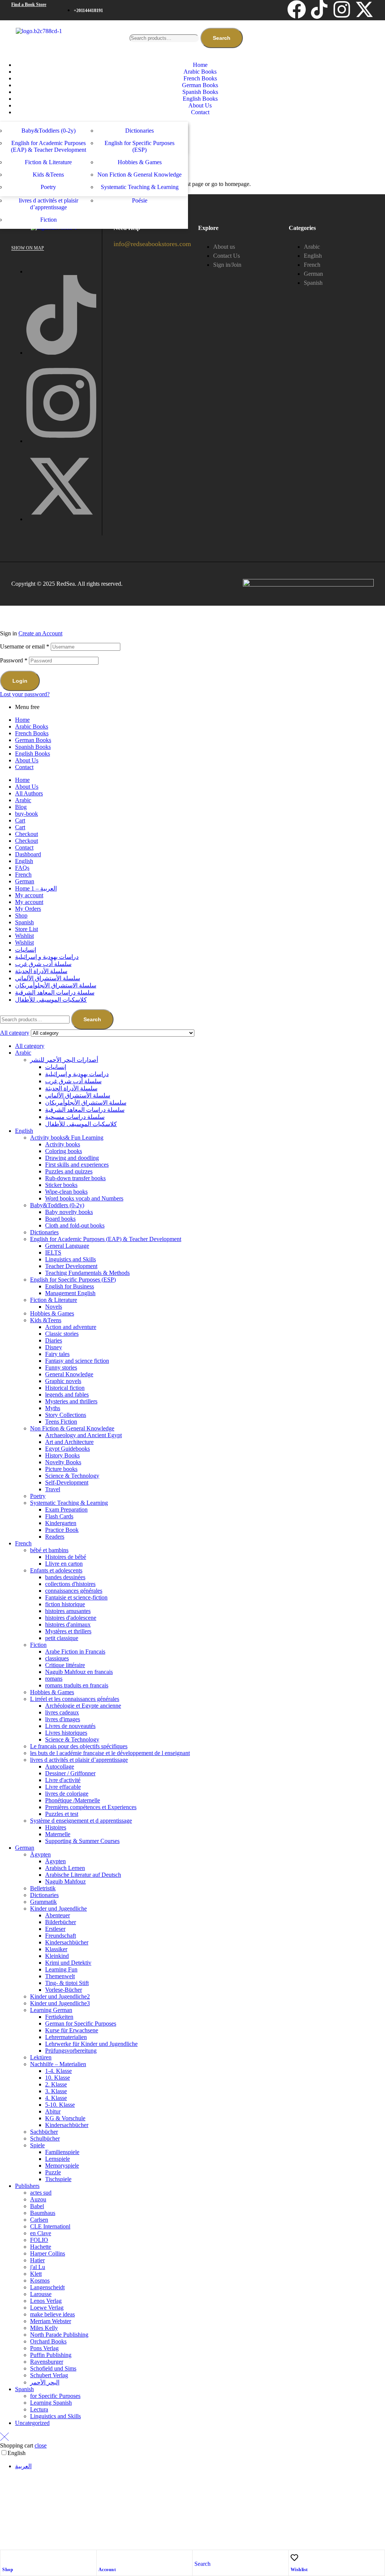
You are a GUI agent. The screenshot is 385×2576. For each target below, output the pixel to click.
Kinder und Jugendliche (58, 1909)
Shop (8, 2570)
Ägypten (40, 1854)
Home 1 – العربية (36, 888)
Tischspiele (58, 2179)
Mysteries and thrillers (71, 1401)
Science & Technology (72, 1476)
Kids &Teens (46, 1320)
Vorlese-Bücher (64, 1990)
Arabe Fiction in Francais (75, 1652)
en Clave (41, 2233)
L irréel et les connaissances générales (75, 1699)
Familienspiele (62, 2152)
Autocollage (60, 1766)
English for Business (70, 1286)
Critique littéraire (65, 1665)
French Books (32, 733)
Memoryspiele (62, 2166)
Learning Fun (61, 1969)
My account (29, 895)
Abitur (53, 2111)
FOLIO (39, 2240)
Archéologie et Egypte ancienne (83, 1706)
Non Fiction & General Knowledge (72, 1428)
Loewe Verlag (47, 2308)
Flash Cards (59, 1516)
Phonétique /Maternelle (73, 1800)
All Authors (29, 793)
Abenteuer (58, 1915)
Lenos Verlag (46, 2301)
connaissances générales (74, 1591)
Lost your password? (25, 694)
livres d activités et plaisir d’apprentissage (79, 1760)
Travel (53, 1489)
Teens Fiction (61, 1422)
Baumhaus (43, 2213)
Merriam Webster (51, 2321)
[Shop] (6, 2558)
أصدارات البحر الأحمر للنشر (64, 1060)
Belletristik (43, 1888)
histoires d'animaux (68, 1624)
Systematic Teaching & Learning (69, 1503)
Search (222, 38)
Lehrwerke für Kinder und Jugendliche (91, 2044)
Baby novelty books (69, 1212)
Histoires (56, 1827)
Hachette (41, 2247)
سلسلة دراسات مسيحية (75, 1117)
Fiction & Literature (54, 1300)
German (25, 881)
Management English (70, 1293)
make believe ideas (52, 2314)
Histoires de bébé (66, 1557)
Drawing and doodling (72, 1158)
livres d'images (63, 1719)
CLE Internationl (50, 2226)
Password (14, 660)
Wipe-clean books (66, 1192)
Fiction (38, 1645)
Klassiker (56, 1949)
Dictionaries (44, 1232)
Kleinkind (57, 1956)
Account (107, 2570)
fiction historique (65, 1604)
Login (20, 681)
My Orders (28, 909)
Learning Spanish (51, 2403)
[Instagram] (342, 9)
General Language (67, 1246)
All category (30, 1046)
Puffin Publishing (51, 2355)
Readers (55, 1537)
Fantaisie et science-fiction (76, 1597)
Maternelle (58, 1834)
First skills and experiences (77, 1165)
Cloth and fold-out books (75, 1225)
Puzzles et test (62, 1814)
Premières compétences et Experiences (91, 1807)
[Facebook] (297, 9)
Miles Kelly (44, 2328)
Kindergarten (61, 1523)
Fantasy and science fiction (77, 1361)
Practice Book (62, 1530)
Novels (54, 1307)
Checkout (27, 834)
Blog (21, 807)
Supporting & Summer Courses (82, 1841)
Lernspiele (58, 2159)
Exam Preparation (66, 1509)
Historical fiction (65, 1388)
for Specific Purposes (55, 2396)
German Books (33, 740)
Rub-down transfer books (75, 1178)
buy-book (27, 814)
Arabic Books (32, 726)
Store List (27, 929)
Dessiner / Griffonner (70, 1773)
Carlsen (39, 2220)
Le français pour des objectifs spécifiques (79, 1746)
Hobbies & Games (52, 1313)
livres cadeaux (62, 1712)
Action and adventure (71, 1327)
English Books (33, 754)
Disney (54, 1347)
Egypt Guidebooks (67, 1449)
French (23, 875)
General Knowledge (69, 1374)
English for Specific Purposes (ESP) (73, 1280)
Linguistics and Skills (70, 1259)
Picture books (61, 1469)
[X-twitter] (364, 9)
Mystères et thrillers (68, 1631)
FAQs (22, 868)
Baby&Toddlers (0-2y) (57, 1205)
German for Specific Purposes (81, 2023)
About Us (27, 760)
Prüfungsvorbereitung (71, 2051)
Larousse (41, 2294)
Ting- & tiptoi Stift (67, 1983)
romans (54, 1679)
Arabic (23, 800)
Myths (53, 1408)
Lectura (39, 2409)
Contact (24, 767)
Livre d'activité (63, 1780)
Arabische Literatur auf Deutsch (83, 1875)
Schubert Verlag (49, 2375)
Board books (60, 1219)
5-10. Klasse (60, 2105)
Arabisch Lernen (65, 1868)
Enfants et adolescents (56, 1570)
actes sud (41, 2193)
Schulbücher (45, 2138)
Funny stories (61, 1367)
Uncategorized (32, 2423)
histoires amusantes (68, 1611)
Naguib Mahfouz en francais (79, 1672)
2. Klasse (56, 2084)
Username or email (25, 646)
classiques (57, 1658)
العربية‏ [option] (23, 2466)
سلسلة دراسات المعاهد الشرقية (55, 992)
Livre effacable (63, 1787)
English (24, 861)
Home (22, 720)
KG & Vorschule (65, 2118)
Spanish (24, 922)
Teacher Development (71, 1266)
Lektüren (41, 2057)
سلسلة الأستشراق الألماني (48, 978)
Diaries (54, 1340)
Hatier (37, 2260)
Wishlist (299, 2570)
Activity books (63, 1144)
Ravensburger (47, 2362)
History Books (62, 1455)
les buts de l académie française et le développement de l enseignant (110, 1753)
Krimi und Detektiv (68, 1963)
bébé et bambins (49, 1550)
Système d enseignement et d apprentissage (81, 1821)
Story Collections (66, 1415)
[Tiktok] (319, 9)
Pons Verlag (44, 2348)
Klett (36, 2274)
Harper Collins (48, 2253)
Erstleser (55, 1929)
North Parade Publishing (59, 2335)
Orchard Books (48, 2341)
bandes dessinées (65, 1577)
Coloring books (64, 1151)
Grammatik (43, 1902)
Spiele (37, 2145)
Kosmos (40, 2280)
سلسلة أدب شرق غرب (43, 964)
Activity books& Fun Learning (67, 1138)
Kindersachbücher (67, 1942)
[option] (200, 2466)
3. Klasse (56, 2091)
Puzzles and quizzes (69, 1171)
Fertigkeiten (59, 2017)
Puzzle (53, 2172)
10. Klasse (58, 2078)
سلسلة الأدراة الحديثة (41, 971)
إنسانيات (26, 950)
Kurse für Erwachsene (72, 2030)
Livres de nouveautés (70, 1726)
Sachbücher (44, 2132)
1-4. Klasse (58, 2071)
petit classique (62, 1638)
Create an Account (40, 633)
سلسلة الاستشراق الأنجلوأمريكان (56, 985)
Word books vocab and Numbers (84, 1198)
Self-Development (67, 1482)
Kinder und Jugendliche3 (60, 2003)
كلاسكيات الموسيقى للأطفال (51, 1000)
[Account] (102, 2558)
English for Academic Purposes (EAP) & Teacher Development (106, 1239)
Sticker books (61, 1185)
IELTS (53, 1252)
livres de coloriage (67, 1794)
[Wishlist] (294, 2558)
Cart (20, 820)
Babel (37, 2206)
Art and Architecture (69, 1442)
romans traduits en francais (77, 1685)
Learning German (51, 2010)
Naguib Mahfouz (65, 1881)
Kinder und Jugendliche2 (60, 1996)
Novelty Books (63, 1462)
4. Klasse (56, 2098)
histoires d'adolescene (71, 1618)
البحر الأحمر (45, 2382)
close (41, 2445)
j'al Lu (38, 2267)
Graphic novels (63, 1381)
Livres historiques (66, 1733)
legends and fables (67, 1395)
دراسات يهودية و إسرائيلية (47, 957)
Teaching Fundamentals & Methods (87, 1273)
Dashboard (28, 854)
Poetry (38, 1496)
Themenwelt (60, 1976)
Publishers (27, 2186)
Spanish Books (33, 747)
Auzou (38, 2199)
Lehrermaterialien (66, 2037)
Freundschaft (61, 1936)
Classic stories (62, 1334)
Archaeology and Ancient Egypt (83, 1435)
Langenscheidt (47, 2287)
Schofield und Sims (53, 2368)
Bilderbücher (61, 1922)
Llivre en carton (64, 1564)
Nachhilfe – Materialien (58, 2064)
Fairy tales (57, 1354)
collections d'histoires (70, 1584)
